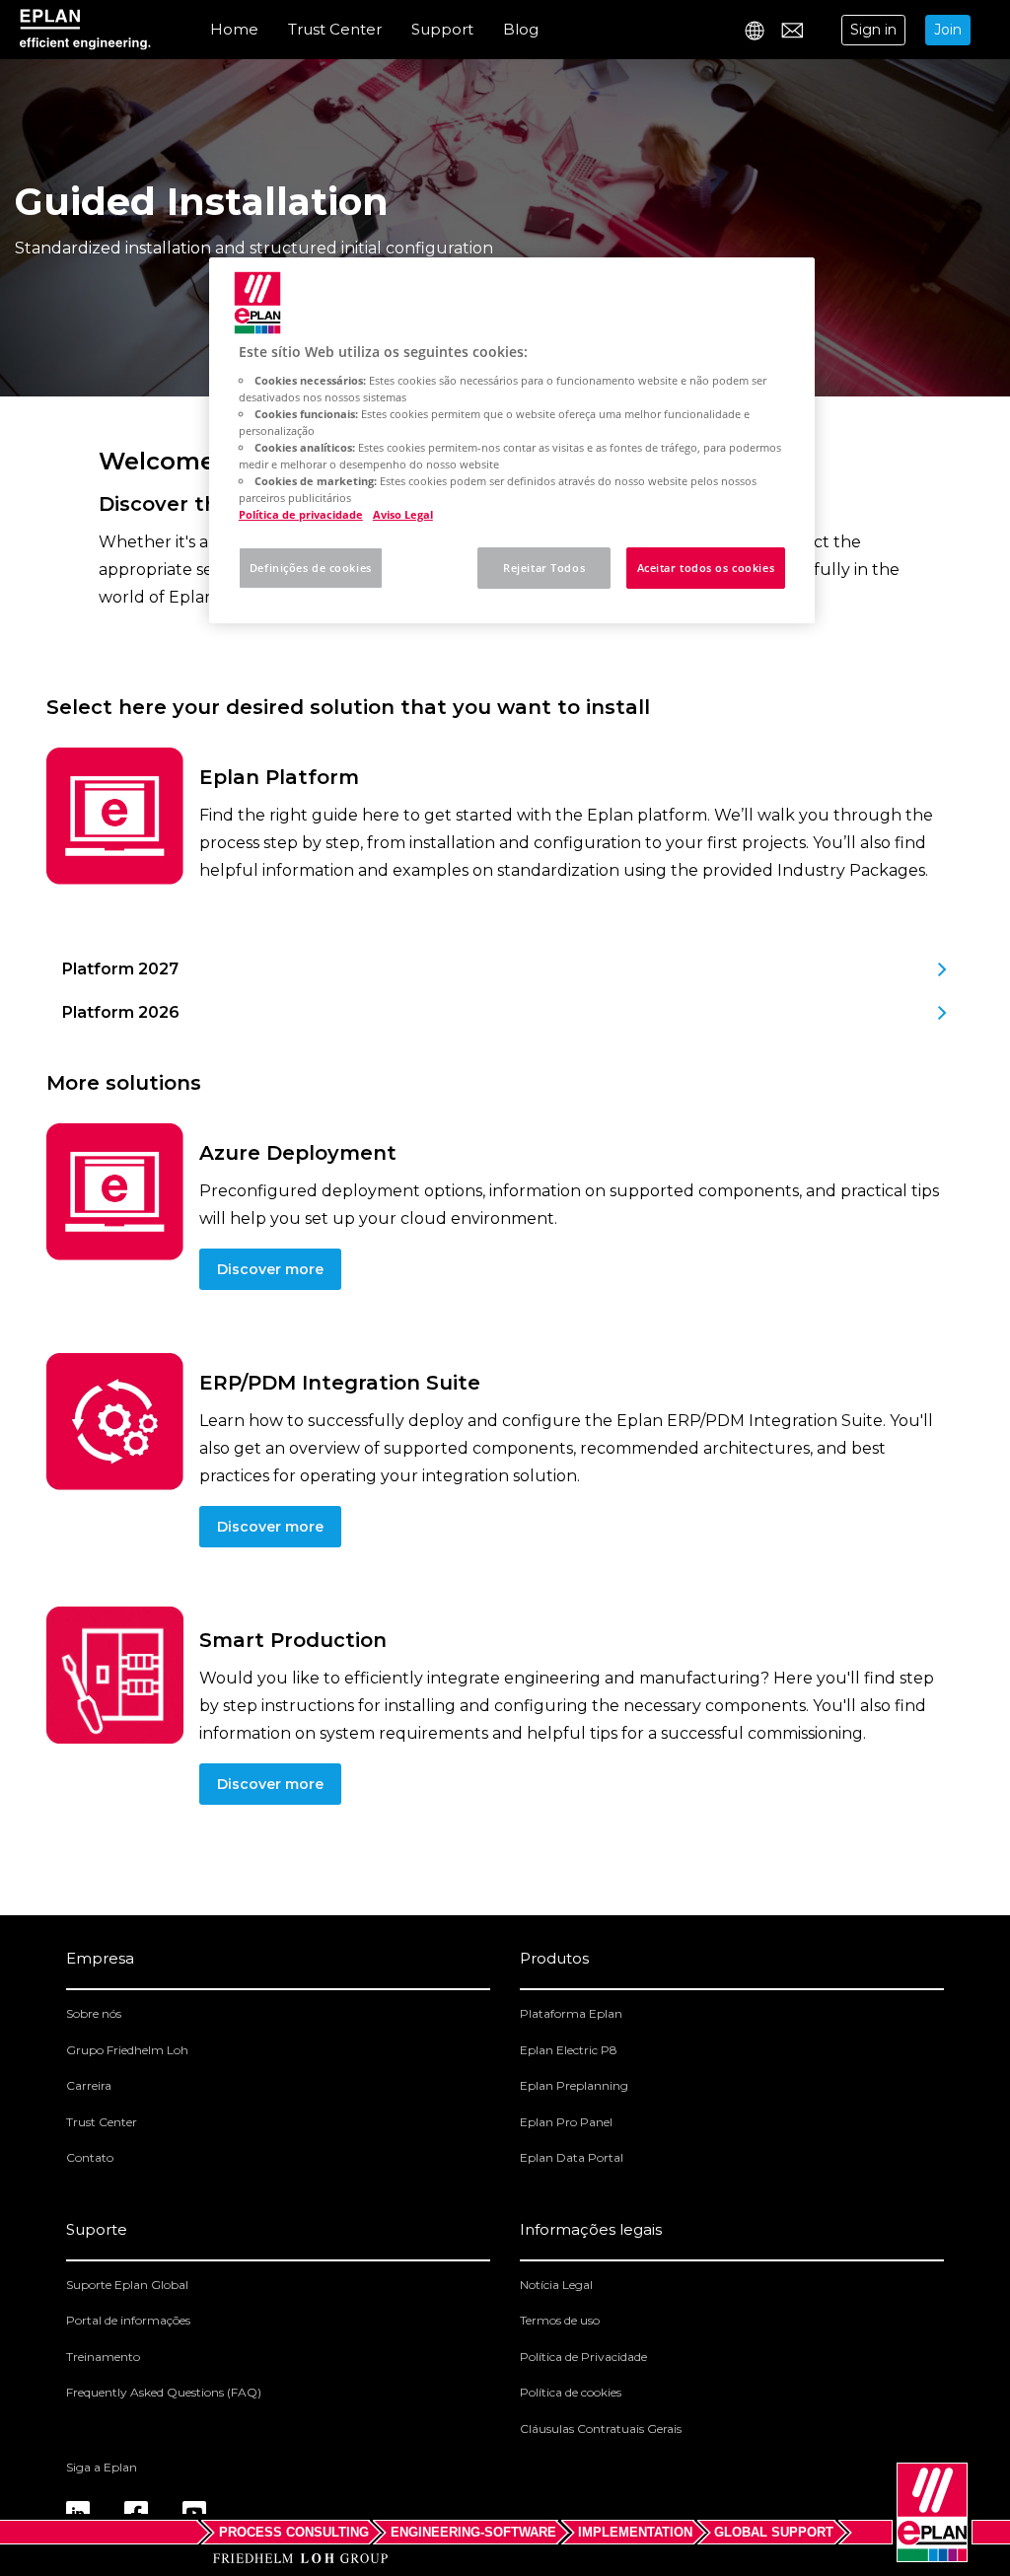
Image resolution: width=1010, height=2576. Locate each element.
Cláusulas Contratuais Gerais (601, 2429)
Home (234, 29)
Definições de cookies (311, 568)
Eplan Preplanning (574, 2085)
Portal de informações (128, 2320)
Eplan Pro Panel (566, 2122)
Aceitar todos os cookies (706, 568)
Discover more (270, 1269)
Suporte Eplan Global (127, 2285)
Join (948, 30)
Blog (521, 29)
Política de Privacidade (583, 2357)
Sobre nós (94, 2013)
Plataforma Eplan (571, 2013)
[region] (512, 440)
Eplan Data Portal (572, 2157)
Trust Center (335, 29)
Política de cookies (571, 2392)
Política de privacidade (301, 514)
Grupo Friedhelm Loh (127, 2050)
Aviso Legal (403, 514)
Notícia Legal (556, 2285)
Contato (90, 2157)
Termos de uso (560, 2320)
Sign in (873, 30)
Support (442, 29)
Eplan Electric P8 (569, 2050)
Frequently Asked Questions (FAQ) (164, 2392)
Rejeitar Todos (544, 568)
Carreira (89, 2085)
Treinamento (103, 2357)
